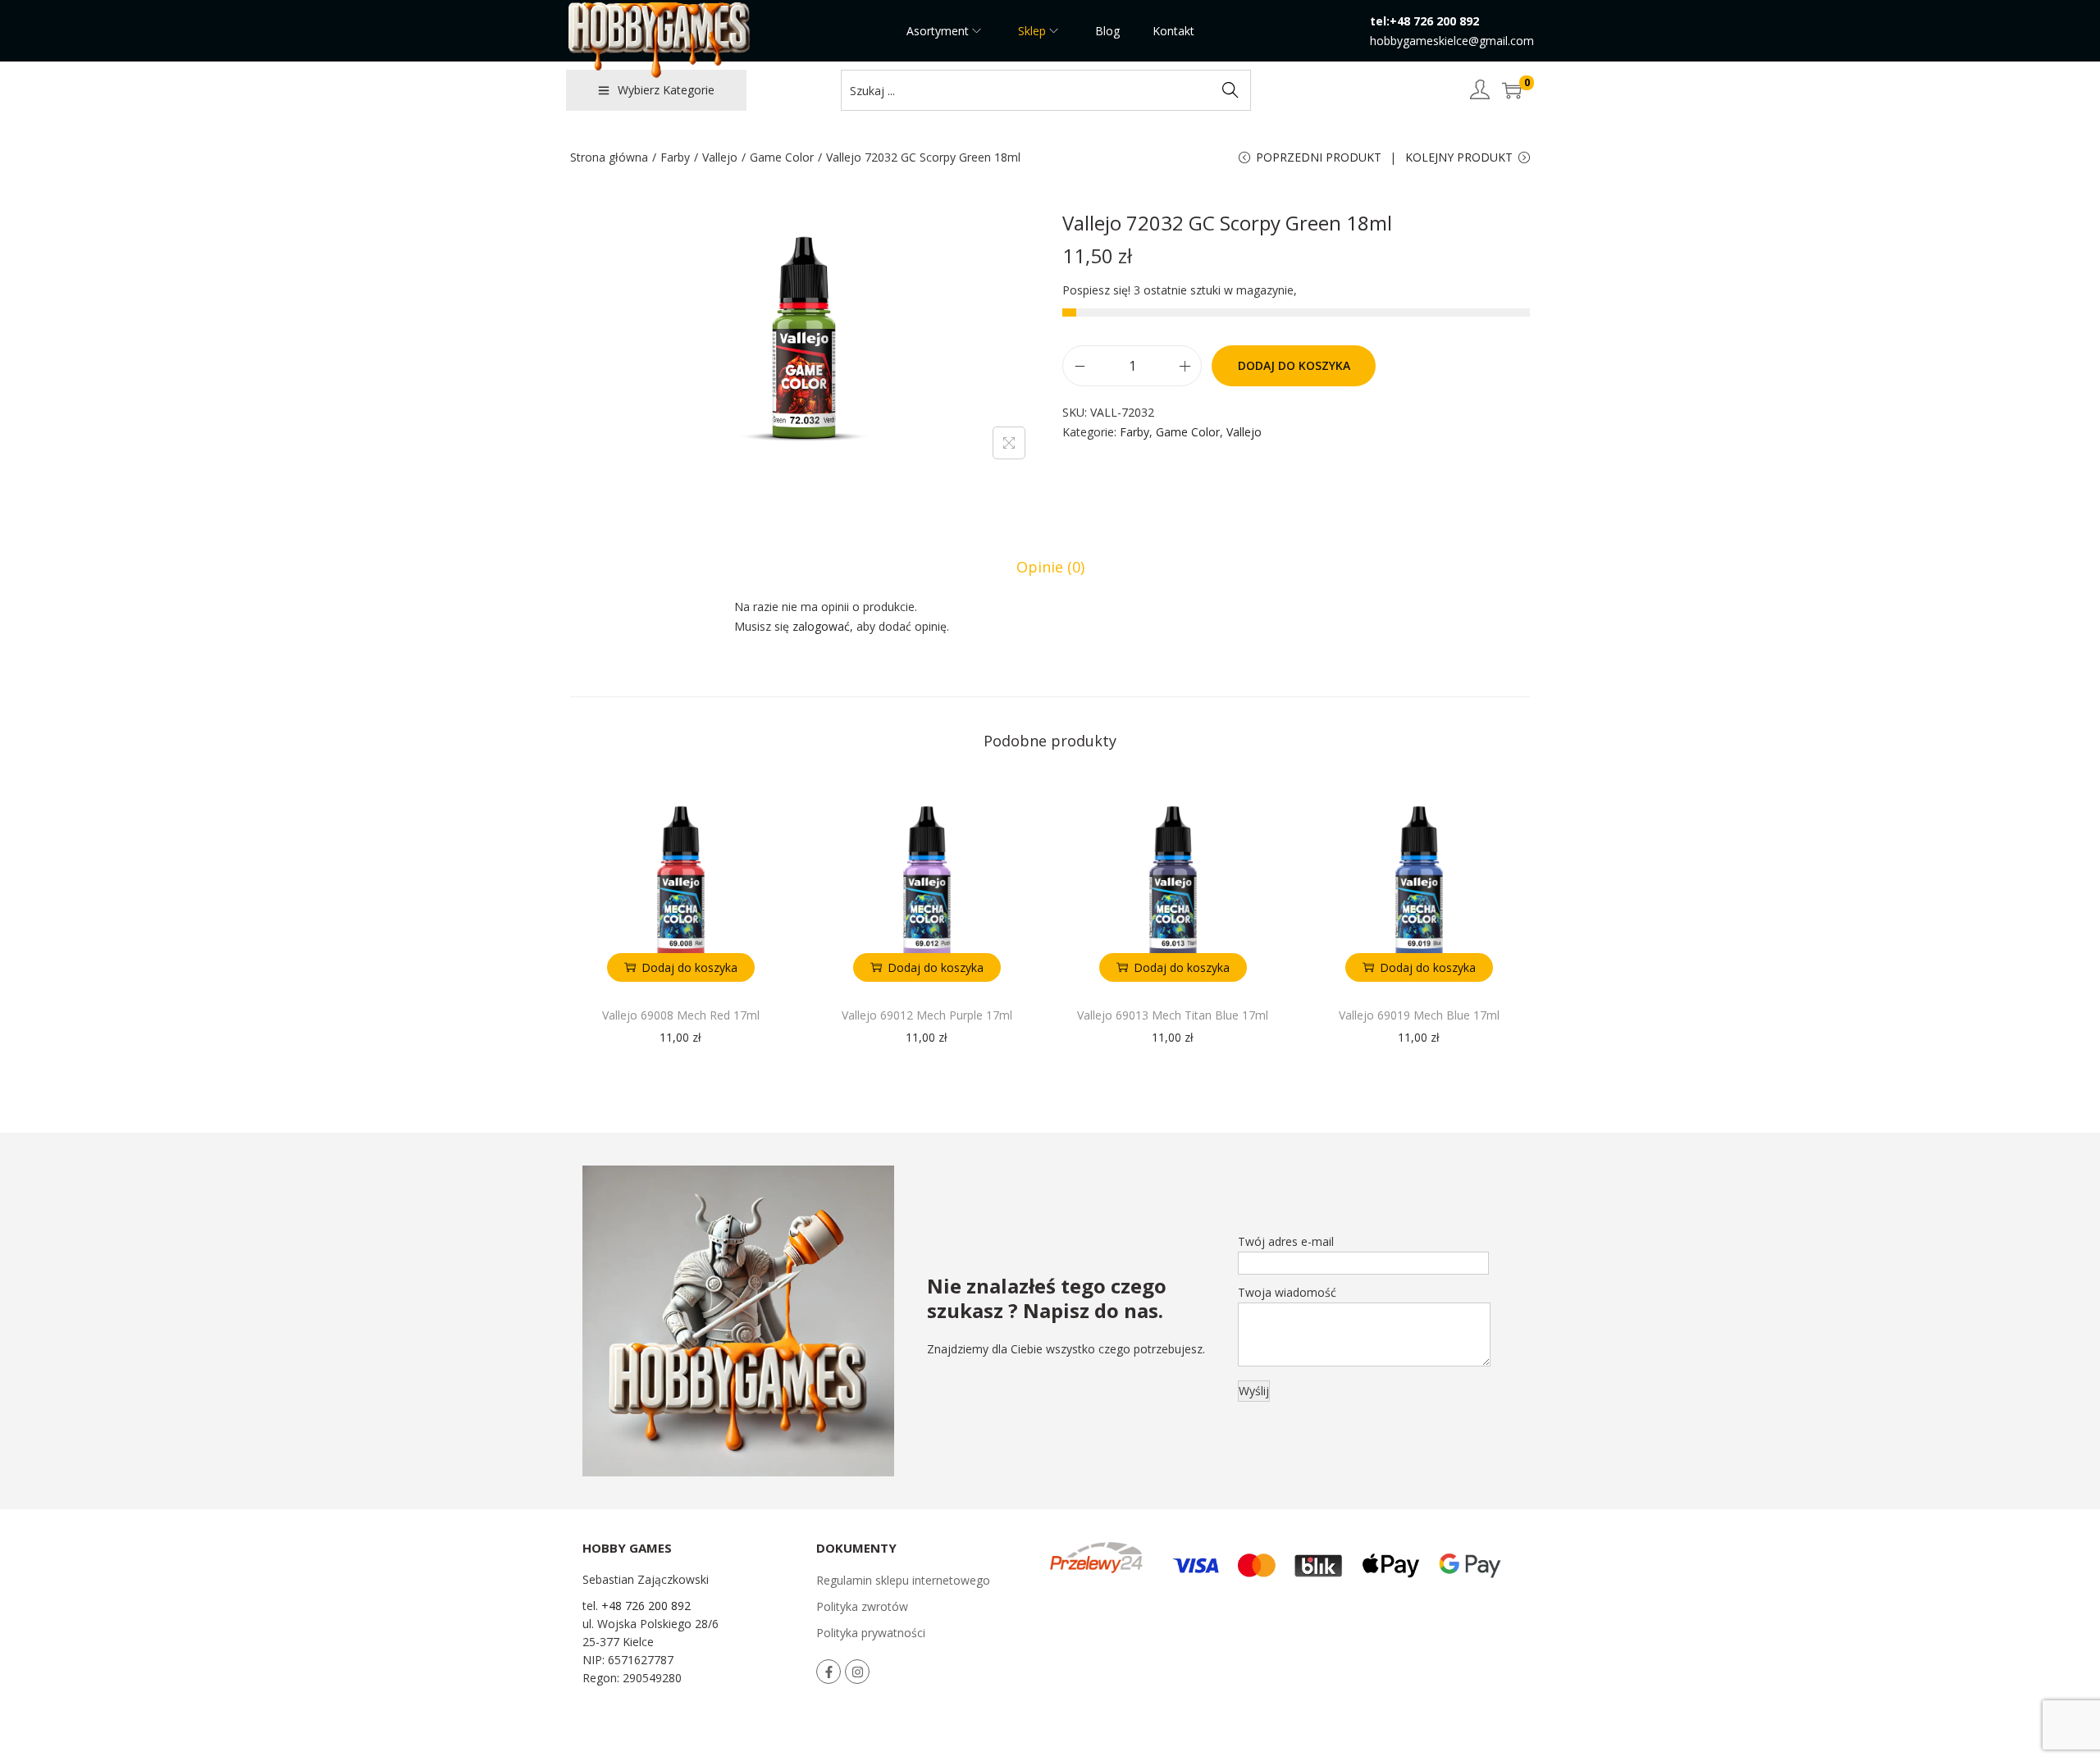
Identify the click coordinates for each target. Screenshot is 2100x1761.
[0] (1512, 90)
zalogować (821, 626)
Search (1230, 90)
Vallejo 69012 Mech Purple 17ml (927, 1015)
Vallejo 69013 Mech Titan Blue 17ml (1173, 1015)
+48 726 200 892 (646, 1606)
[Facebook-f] (829, 1672)
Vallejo (720, 157)
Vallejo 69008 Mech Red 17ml (681, 1015)
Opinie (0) (1050, 567)
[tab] (1050, 567)
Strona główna (609, 157)
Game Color (782, 157)
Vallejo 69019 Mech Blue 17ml (1419, 1015)
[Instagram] (857, 1672)
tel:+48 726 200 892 (1424, 21)
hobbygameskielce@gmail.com (1452, 41)
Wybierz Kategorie (666, 90)
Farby (675, 157)
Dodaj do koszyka (1294, 365)
